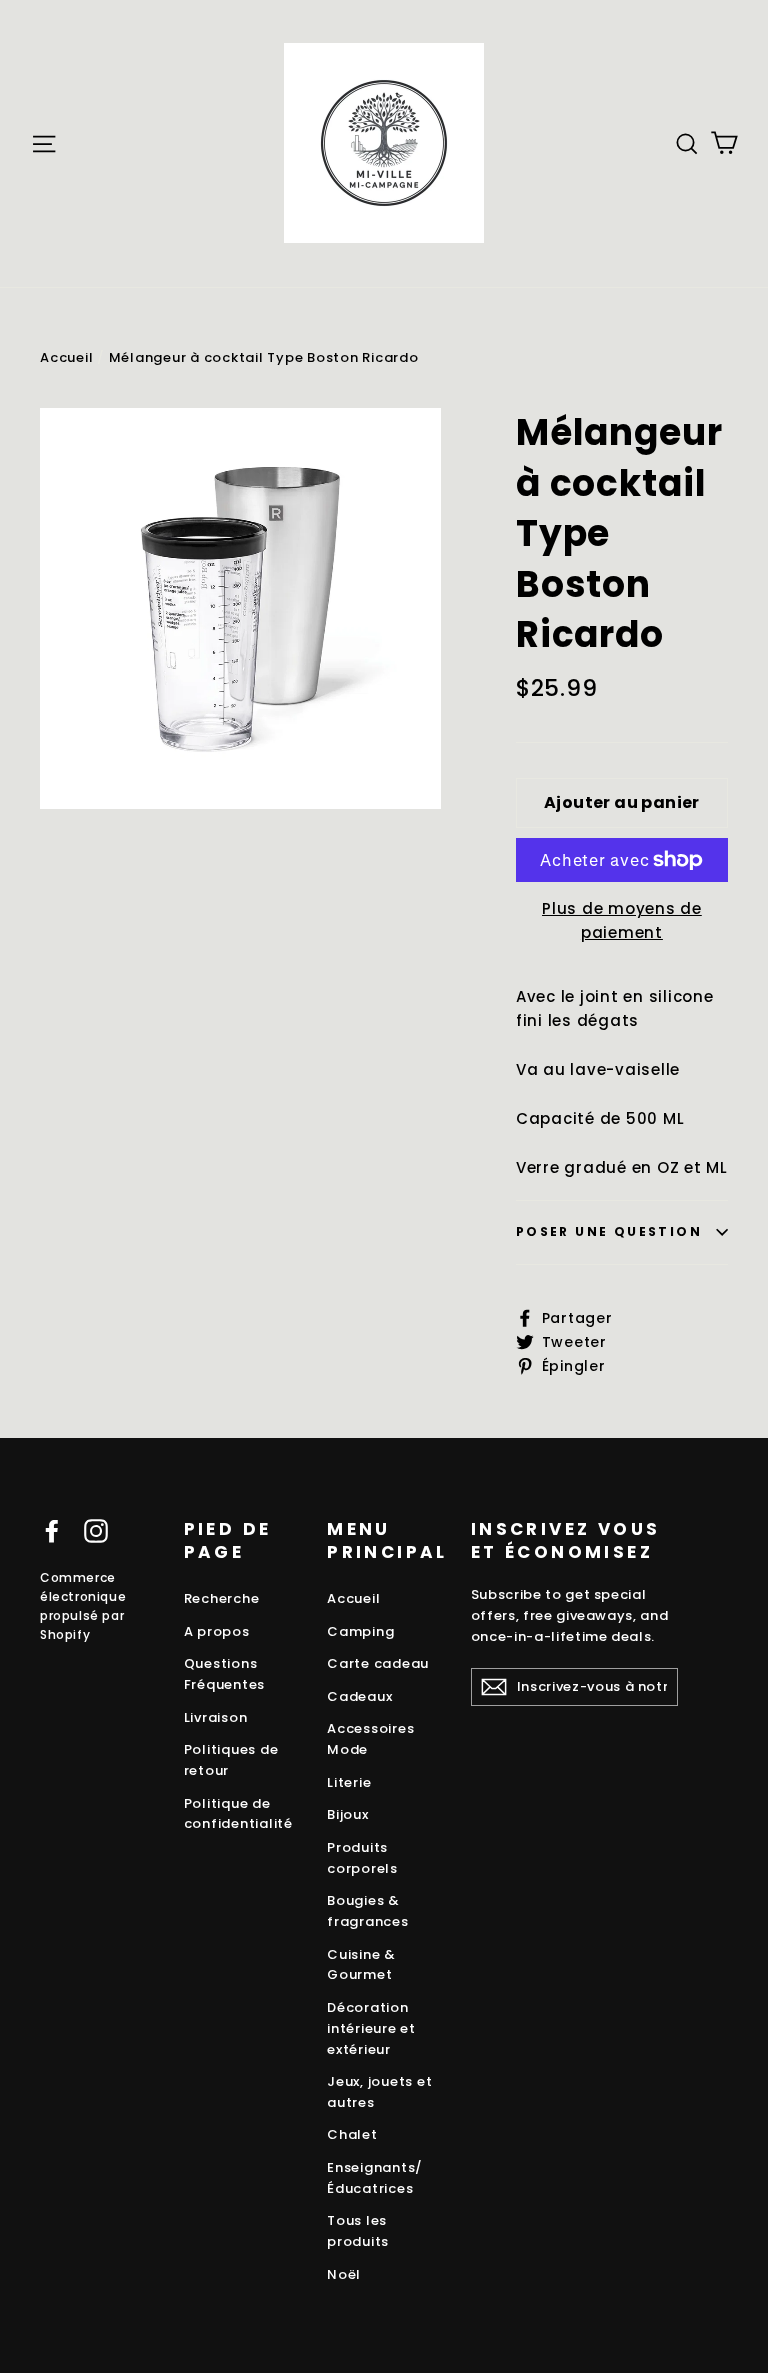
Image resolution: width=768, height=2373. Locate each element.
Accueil (66, 357)
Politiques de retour (231, 1760)
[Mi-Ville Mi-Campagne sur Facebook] (52, 1530)
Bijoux (348, 1814)
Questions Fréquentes (225, 1674)
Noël (344, 2274)
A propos (217, 1631)
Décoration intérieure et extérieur (371, 2028)
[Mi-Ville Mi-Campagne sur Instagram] (96, 1530)
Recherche (222, 1598)
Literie (349, 1782)
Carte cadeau (378, 1663)
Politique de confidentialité (238, 1814)
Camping (360, 1631)
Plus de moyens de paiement (622, 920)
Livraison (216, 1717)
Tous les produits (358, 2231)
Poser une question (609, 1231)
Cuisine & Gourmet (361, 1965)
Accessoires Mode (370, 1739)
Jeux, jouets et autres (379, 2092)
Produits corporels (362, 1858)
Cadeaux (359, 1696)
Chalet (352, 2134)
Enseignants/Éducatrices (375, 2178)
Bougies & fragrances (368, 1911)
